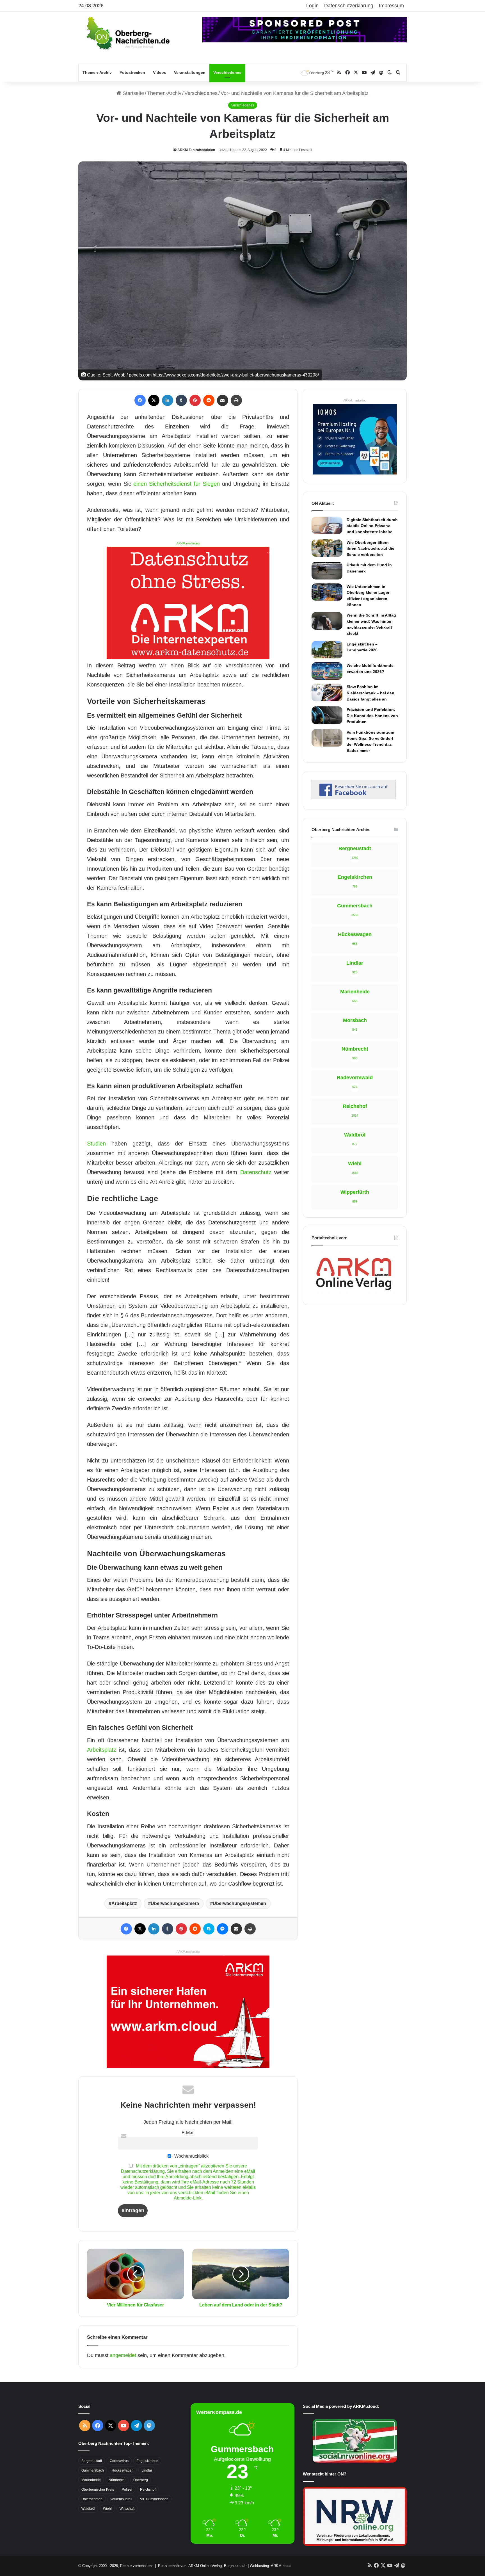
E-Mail (188, 2133)
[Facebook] (140, 400)
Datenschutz (256, 1172)
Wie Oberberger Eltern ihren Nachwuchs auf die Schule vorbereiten (370, 548)
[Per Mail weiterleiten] (223, 400)
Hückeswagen (123, 2470)
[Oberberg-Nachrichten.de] (127, 33)
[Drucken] (236, 400)
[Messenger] (223, 1929)
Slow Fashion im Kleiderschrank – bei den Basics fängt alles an (370, 693)
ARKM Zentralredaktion (196, 150)
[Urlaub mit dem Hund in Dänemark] (327, 571)
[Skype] (209, 1929)
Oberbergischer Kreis (98, 2490)
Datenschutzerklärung (349, 6)
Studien (96, 1144)
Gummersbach (93, 2470)
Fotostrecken (132, 72)
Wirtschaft (127, 2509)
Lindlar (147, 2470)
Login (312, 6)
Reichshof (148, 2490)
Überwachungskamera (175, 1903)
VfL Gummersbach (154, 2499)
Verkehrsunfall (121, 2499)
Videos (160, 72)
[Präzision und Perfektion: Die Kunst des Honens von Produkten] (327, 715)
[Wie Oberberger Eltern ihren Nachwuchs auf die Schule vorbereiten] (327, 548)
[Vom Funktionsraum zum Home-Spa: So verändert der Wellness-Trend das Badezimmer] (327, 738)
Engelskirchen (147, 2461)
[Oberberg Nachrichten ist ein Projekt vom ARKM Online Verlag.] (354, 1293)
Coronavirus (119, 2461)
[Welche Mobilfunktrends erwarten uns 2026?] (327, 671)
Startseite (133, 93)
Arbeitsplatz (102, 1750)
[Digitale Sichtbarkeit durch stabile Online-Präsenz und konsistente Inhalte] (327, 525)
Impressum (391, 6)
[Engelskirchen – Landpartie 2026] (327, 650)
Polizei (127, 2490)
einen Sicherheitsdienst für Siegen (176, 484)
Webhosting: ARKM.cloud (271, 2566)
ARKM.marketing (188, 543)
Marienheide (91, 2480)
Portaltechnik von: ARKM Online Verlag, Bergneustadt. (202, 2566)
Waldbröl (88, 2509)
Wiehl (107, 2509)
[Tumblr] (181, 400)
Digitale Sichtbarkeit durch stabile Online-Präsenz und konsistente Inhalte (372, 526)
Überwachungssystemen (239, 1903)
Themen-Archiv (97, 72)
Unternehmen (92, 2499)
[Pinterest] (195, 400)
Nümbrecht (117, 2480)
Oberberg (141, 2480)
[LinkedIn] (168, 400)
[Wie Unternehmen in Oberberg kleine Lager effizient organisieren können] (327, 592)
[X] (154, 400)
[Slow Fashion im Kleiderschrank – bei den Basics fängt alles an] (327, 692)
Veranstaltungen (190, 72)
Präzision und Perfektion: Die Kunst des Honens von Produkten (372, 716)
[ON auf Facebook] (354, 798)
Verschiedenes (227, 72)
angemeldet (123, 2355)
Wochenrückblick (191, 2156)
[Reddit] (209, 400)
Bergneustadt (92, 2461)
